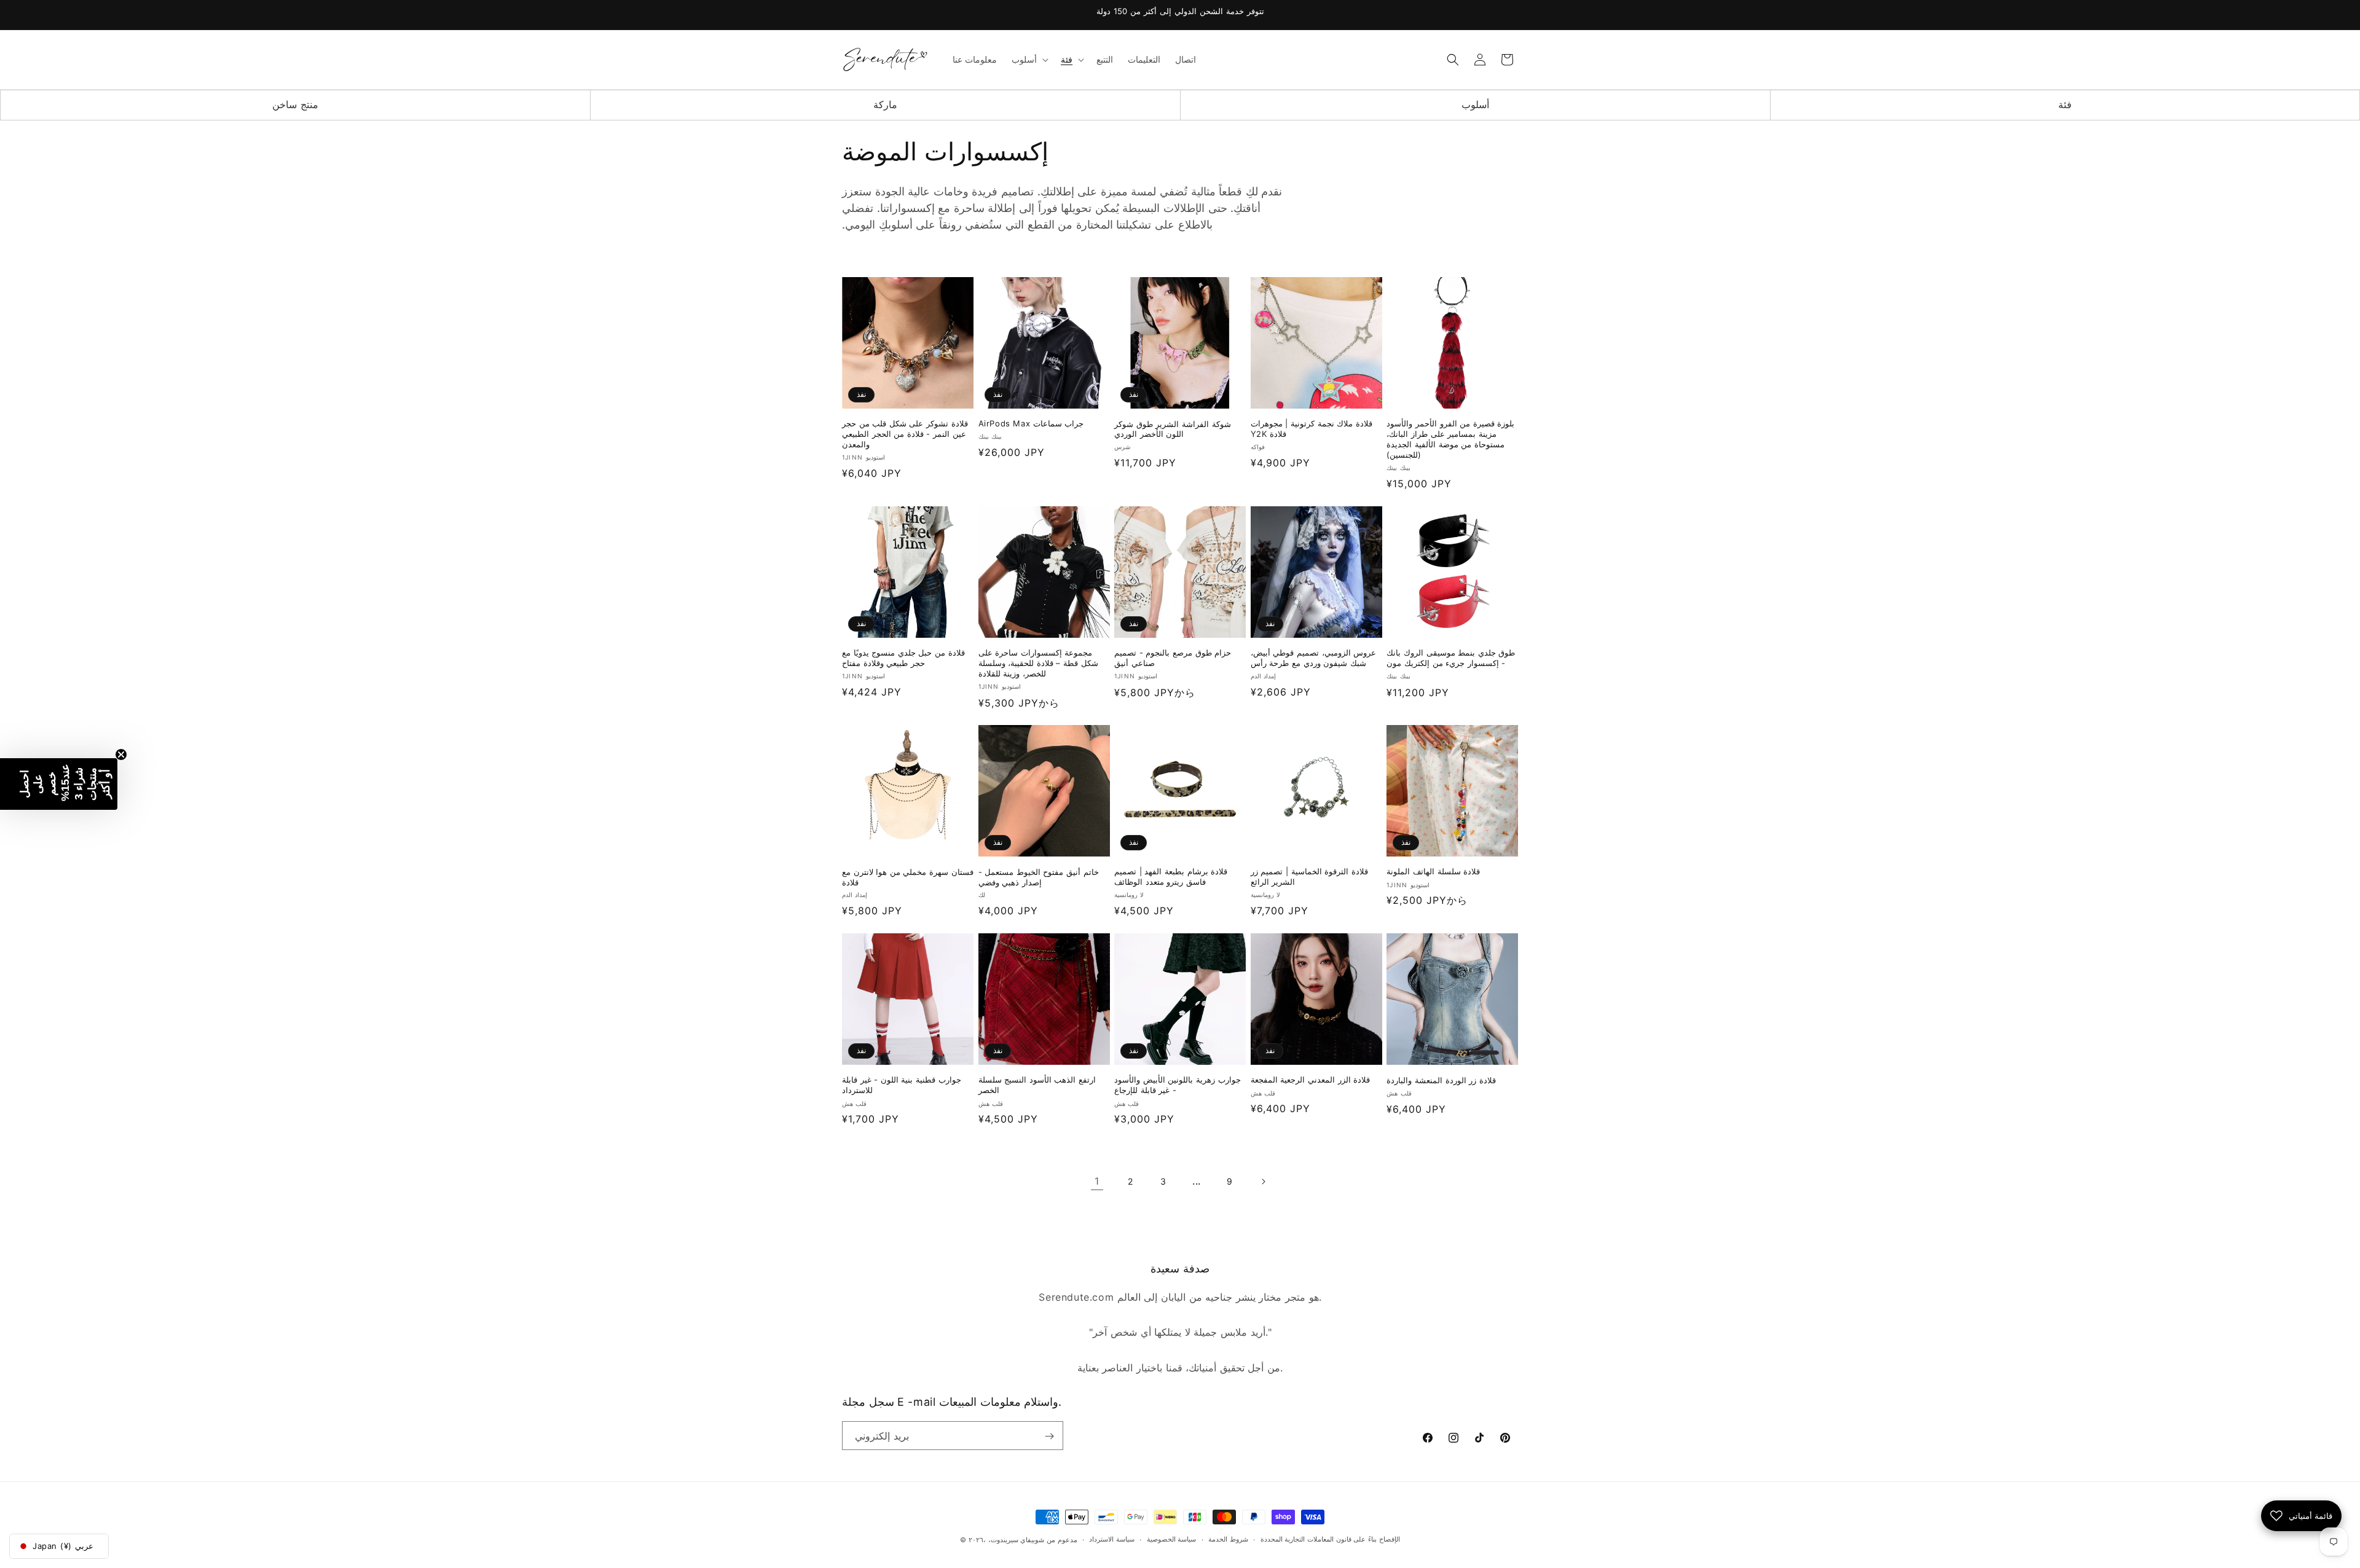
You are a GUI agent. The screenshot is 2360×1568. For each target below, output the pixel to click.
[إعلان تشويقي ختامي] (121, 755)
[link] (1097, 1182)
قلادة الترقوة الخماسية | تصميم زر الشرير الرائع (1309, 877)
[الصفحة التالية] (1263, 1182)
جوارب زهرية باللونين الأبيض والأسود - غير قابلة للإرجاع (1177, 1085)
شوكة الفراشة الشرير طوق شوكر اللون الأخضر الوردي (1172, 429)
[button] (1029, 60)
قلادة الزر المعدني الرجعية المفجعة (1310, 1080)
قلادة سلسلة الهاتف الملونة (1433, 872)
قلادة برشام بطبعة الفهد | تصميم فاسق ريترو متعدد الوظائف (1171, 877)
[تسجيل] (1049, 1436)
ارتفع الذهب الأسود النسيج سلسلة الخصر (1037, 1085)
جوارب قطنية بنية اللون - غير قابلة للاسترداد (902, 1085)
